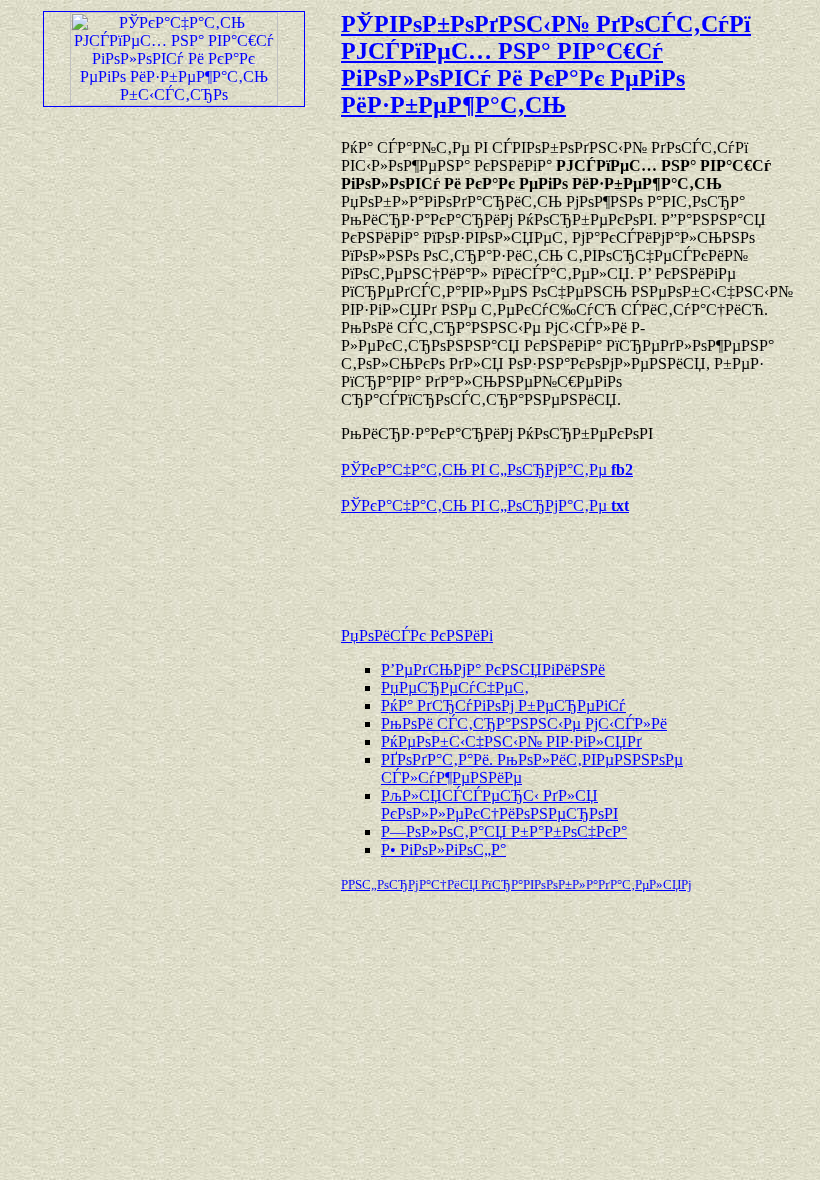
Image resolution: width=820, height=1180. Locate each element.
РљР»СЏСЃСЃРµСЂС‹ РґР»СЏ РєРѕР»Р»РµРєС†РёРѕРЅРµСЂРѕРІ (499, 804)
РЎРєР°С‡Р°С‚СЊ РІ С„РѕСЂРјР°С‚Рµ (487, 469)
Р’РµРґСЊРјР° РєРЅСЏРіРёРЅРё (493, 669)
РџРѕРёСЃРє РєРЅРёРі (417, 635)
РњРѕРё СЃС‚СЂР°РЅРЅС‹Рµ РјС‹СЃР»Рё (524, 723)
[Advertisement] (575, 561)
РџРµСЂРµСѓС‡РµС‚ (455, 687)
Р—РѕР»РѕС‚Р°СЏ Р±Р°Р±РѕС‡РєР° (504, 831)
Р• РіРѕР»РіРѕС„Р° (443, 849)
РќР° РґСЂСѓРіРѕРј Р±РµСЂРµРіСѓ (503, 705)
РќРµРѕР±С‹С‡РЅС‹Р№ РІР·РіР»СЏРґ (511, 741)
